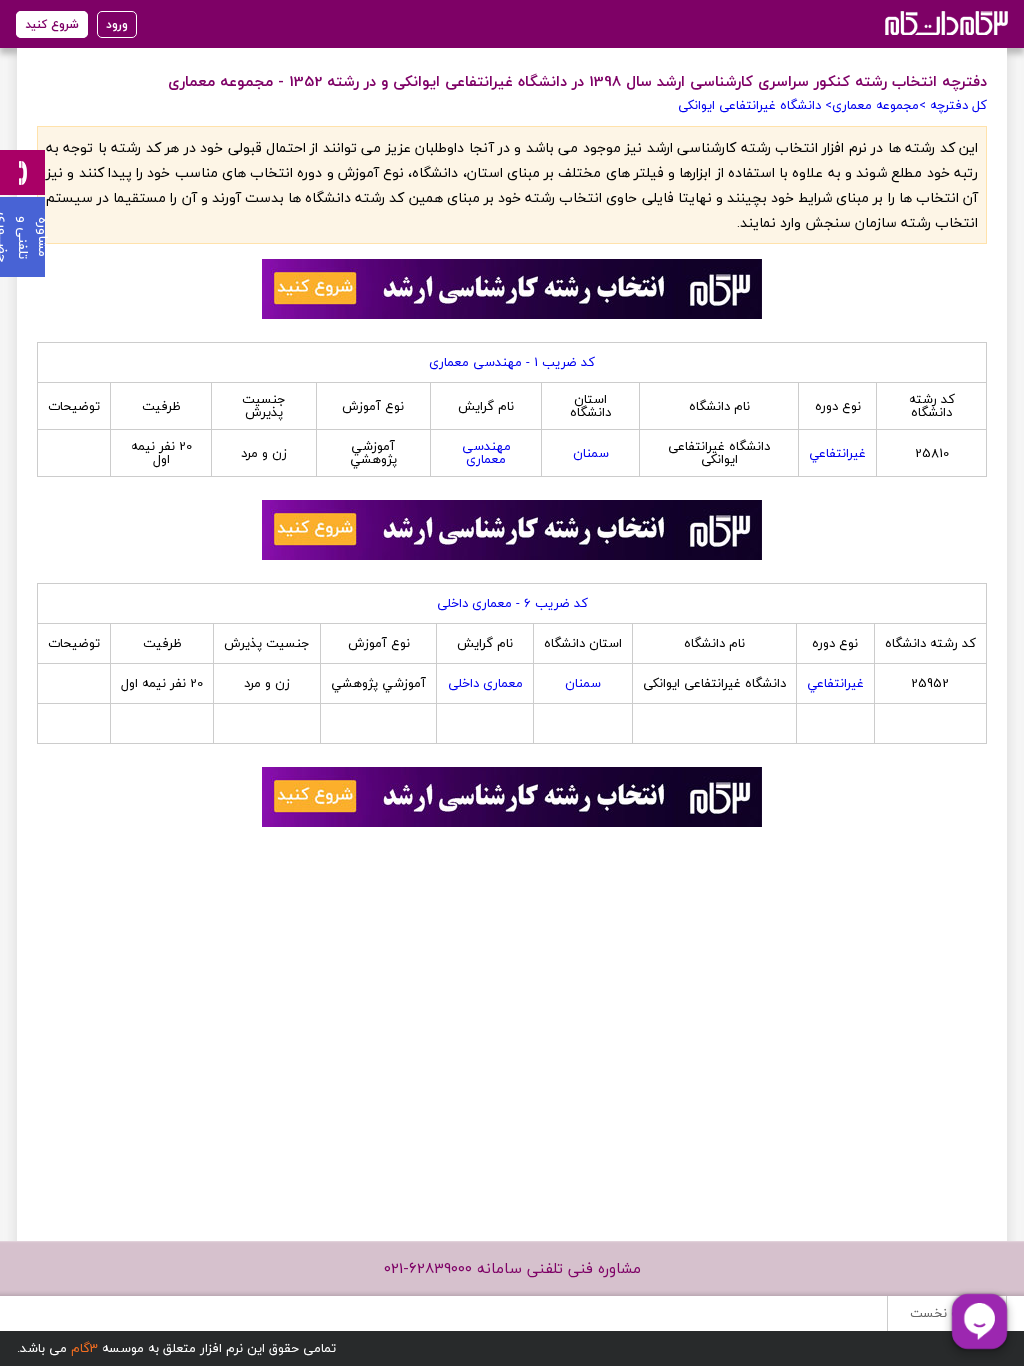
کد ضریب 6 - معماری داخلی (512, 603)
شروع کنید (52, 24)
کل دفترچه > (953, 105)
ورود (117, 24)
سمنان (591, 453)
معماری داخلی (485, 683)
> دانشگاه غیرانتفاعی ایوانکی (755, 105)
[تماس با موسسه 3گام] (22, 172)
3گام (84, 1348)
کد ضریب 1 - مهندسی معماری (512, 362)
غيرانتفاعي (837, 453)
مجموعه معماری (875, 105)
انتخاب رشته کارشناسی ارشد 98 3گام (944, 22)
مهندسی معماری (486, 452)
